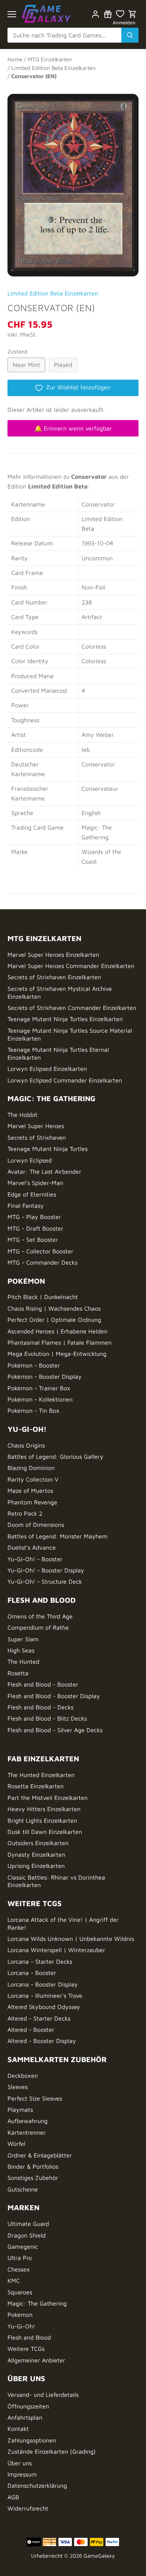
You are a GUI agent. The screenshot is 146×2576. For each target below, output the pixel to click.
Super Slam (23, 1639)
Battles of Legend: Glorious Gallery (55, 1457)
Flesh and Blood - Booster (43, 1684)
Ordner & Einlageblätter (40, 2155)
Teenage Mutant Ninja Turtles (48, 1149)
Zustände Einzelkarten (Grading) (52, 2451)
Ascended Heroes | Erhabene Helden (57, 1331)
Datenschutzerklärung (37, 2485)
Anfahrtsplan (25, 2417)
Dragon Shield (27, 2235)
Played (63, 365)
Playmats (20, 2110)
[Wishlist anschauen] (120, 14)
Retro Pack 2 (25, 1513)
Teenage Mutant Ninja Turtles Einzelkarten (65, 1019)
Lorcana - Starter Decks (40, 1961)
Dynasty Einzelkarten (36, 1854)
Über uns (20, 2463)
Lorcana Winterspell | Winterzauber (56, 1950)
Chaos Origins (26, 1445)
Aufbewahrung (28, 2121)
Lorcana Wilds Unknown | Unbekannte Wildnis (71, 1939)
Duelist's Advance (32, 1547)
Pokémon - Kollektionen (40, 1399)
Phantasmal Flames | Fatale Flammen (60, 1342)
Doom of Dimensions (36, 1525)
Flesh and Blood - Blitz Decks (47, 1718)
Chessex (19, 2269)
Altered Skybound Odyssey (44, 2007)
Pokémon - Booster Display (45, 1376)
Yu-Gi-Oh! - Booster (35, 1559)
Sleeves (18, 2087)
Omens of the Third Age (40, 1616)
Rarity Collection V (33, 1479)
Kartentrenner (27, 2132)
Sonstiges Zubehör (33, 2178)
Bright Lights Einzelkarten (42, 1820)
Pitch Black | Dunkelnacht (43, 1297)
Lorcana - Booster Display (43, 1984)
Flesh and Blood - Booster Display (54, 1696)
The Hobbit (22, 1115)
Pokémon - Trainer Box (39, 1388)
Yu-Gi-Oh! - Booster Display (46, 1570)
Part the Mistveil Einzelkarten (48, 1798)
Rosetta (18, 1673)
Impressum (22, 2474)
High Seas (21, 1650)
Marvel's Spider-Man (35, 1183)
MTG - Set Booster (33, 1240)
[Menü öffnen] (12, 14)
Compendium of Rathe (38, 1627)
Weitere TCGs (26, 2349)
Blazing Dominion (31, 1468)
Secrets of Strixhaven (37, 1137)
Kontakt (18, 2429)
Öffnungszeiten (28, 2406)
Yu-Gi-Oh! (21, 2326)
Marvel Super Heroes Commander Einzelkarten (71, 966)
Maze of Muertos (30, 1491)
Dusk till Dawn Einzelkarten (45, 1832)
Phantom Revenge (32, 1502)
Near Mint (26, 365)
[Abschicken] (130, 35)
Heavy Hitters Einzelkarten (44, 1809)
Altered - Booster (31, 2030)
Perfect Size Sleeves (35, 2098)
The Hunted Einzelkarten (41, 1775)
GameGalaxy (99, 2556)
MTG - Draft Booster (35, 1228)
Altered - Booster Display (42, 2041)
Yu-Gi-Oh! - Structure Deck (45, 1581)
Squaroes (20, 2292)
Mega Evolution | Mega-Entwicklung (57, 1354)
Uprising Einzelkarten (36, 1866)
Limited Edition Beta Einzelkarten (53, 293)
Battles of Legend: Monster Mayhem (57, 1536)
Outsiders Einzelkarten (38, 1843)
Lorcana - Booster (32, 1973)
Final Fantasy (26, 1206)
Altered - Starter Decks (39, 2018)
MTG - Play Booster (34, 1217)
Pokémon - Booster (34, 1365)
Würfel (16, 2144)
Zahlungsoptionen (32, 2440)
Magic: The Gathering (37, 2303)
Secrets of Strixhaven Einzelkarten (54, 977)
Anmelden (124, 23)
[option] (73, 182)
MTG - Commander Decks (42, 1262)
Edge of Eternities (32, 1194)
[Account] (95, 14)
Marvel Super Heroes (36, 1126)
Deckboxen (23, 2076)
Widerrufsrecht (28, 2508)
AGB (13, 2497)
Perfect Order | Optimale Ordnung (54, 1320)
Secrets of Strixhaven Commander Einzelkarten (72, 1008)
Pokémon (20, 2315)
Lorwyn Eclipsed (30, 1160)
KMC (14, 2281)
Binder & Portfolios (33, 2166)
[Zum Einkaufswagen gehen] (133, 14)
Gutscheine (23, 2189)
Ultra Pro (20, 2258)
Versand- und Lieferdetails (43, 2395)
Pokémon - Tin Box (34, 1410)
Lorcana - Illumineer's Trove (45, 1995)
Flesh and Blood (29, 2337)
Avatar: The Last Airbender (44, 1171)
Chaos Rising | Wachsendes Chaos (54, 1308)
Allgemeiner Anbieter (36, 2360)
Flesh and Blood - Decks (40, 1707)
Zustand (17, 351)
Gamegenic (23, 2246)
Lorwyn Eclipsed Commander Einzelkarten (65, 1080)
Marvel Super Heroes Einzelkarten (53, 955)
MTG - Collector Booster (40, 1251)
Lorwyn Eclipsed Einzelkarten (47, 1069)
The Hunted (23, 1661)
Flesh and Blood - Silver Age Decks (55, 1730)
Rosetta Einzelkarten (36, 1786)
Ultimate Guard (28, 2224)
